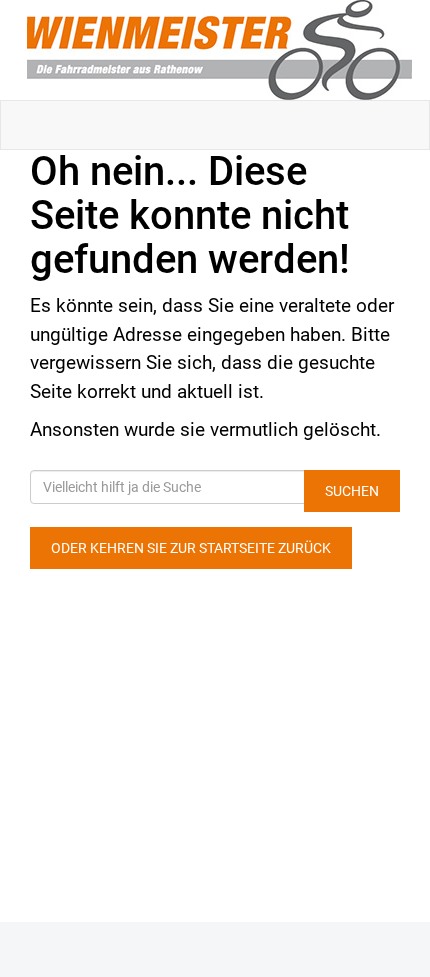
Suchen (352, 491)
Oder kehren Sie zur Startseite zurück (191, 548)
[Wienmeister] (219, 50)
